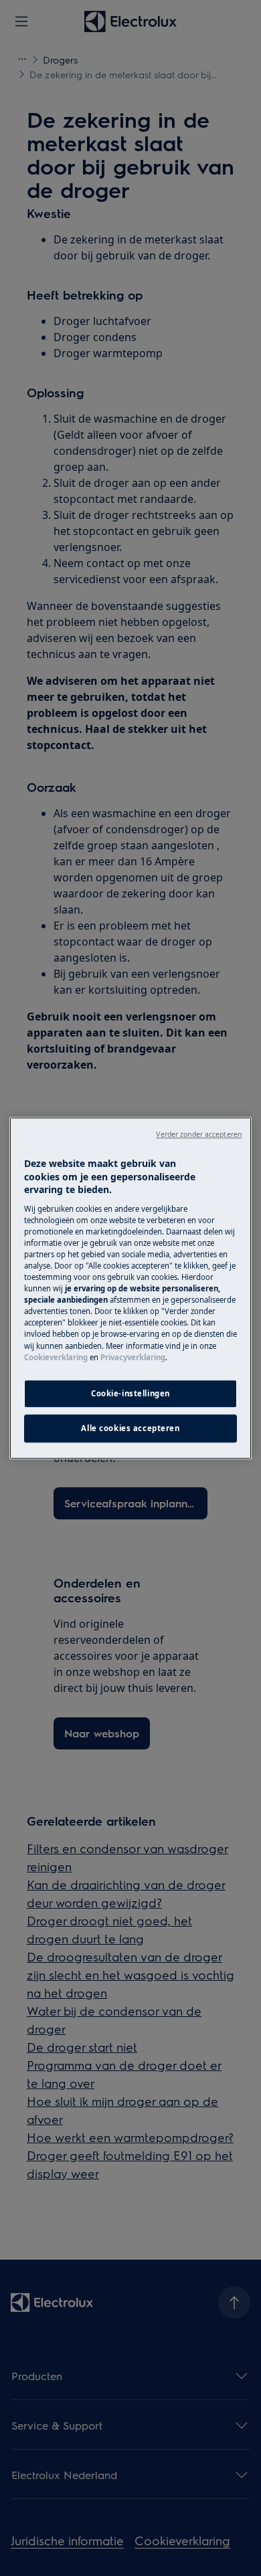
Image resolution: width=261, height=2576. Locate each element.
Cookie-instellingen (130, 1393)
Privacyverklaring (133, 1357)
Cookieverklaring (56, 1357)
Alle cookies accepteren (130, 1428)
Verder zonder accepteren (199, 1134)
